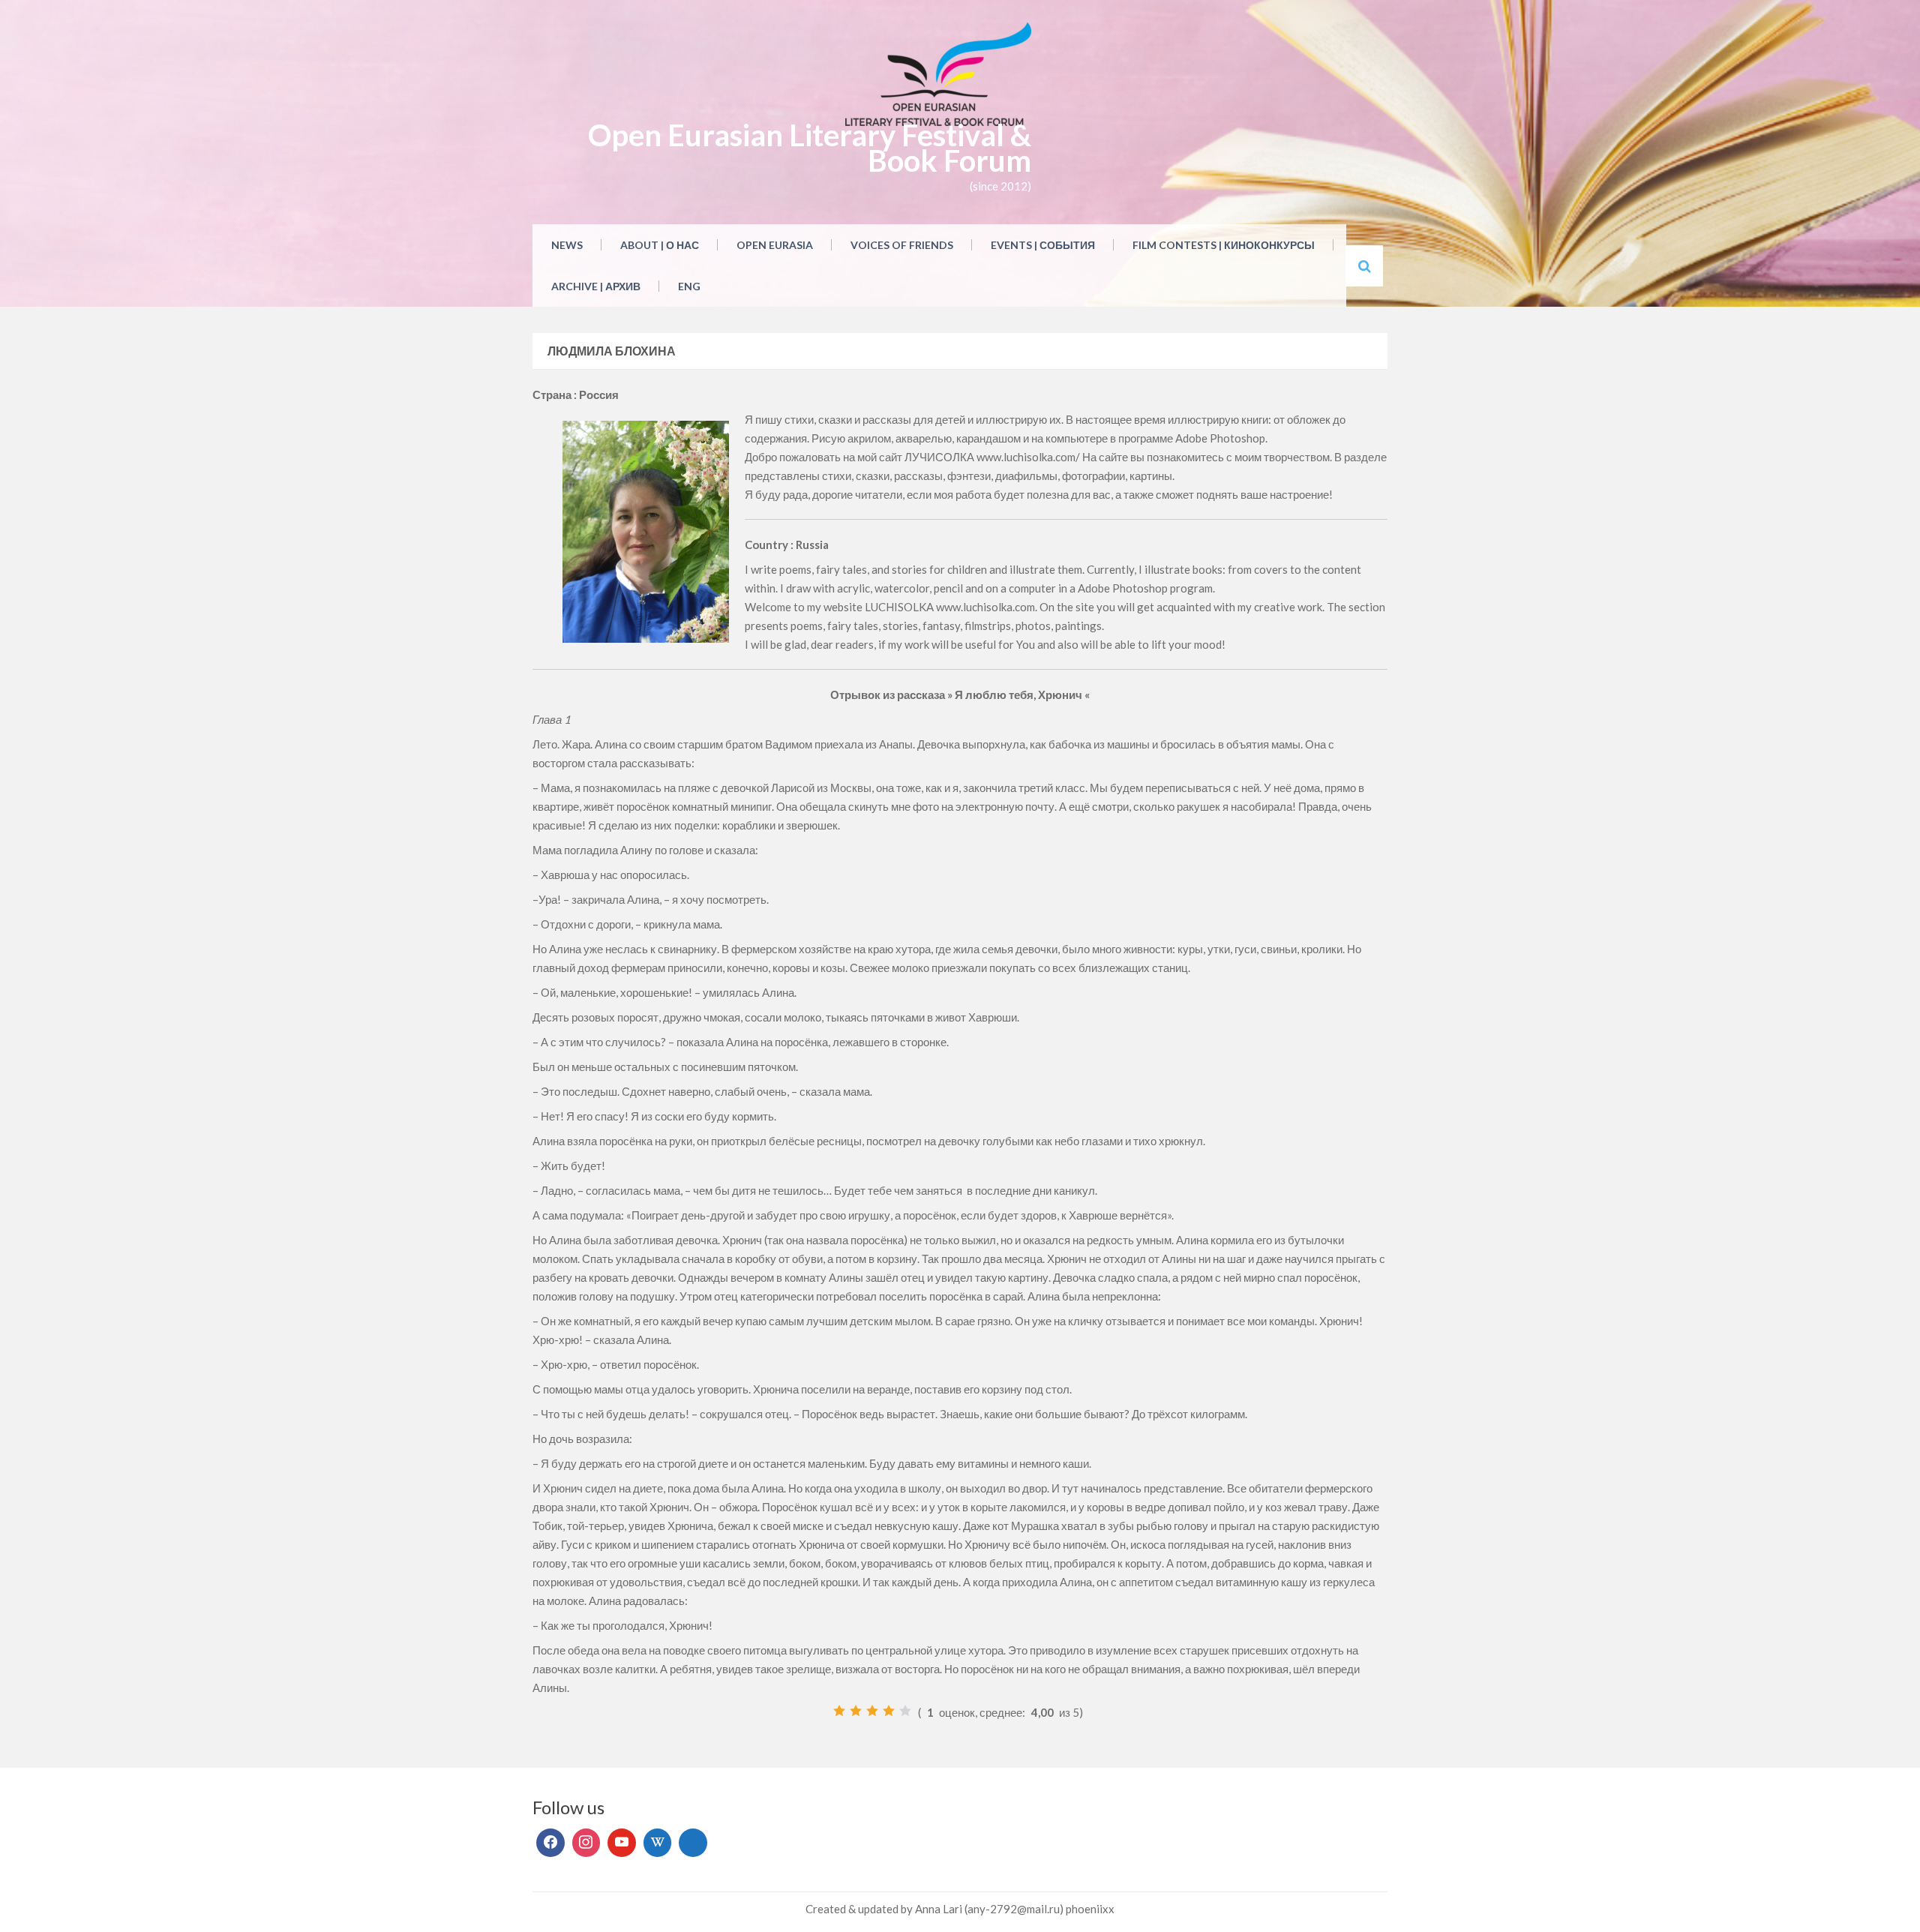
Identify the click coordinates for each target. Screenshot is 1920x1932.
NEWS (567, 245)
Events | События (1043, 245)
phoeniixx (1090, 1909)
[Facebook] (550, 1843)
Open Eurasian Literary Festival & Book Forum (810, 148)
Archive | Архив (596, 286)
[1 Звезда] (839, 1711)
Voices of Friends (902, 245)
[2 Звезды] (856, 1711)
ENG (689, 286)
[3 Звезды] (872, 1711)
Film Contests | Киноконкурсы (1224, 245)
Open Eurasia (775, 245)
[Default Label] (622, 1843)
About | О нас (660, 245)
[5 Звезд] (905, 1711)
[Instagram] (586, 1843)
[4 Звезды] (889, 1711)
